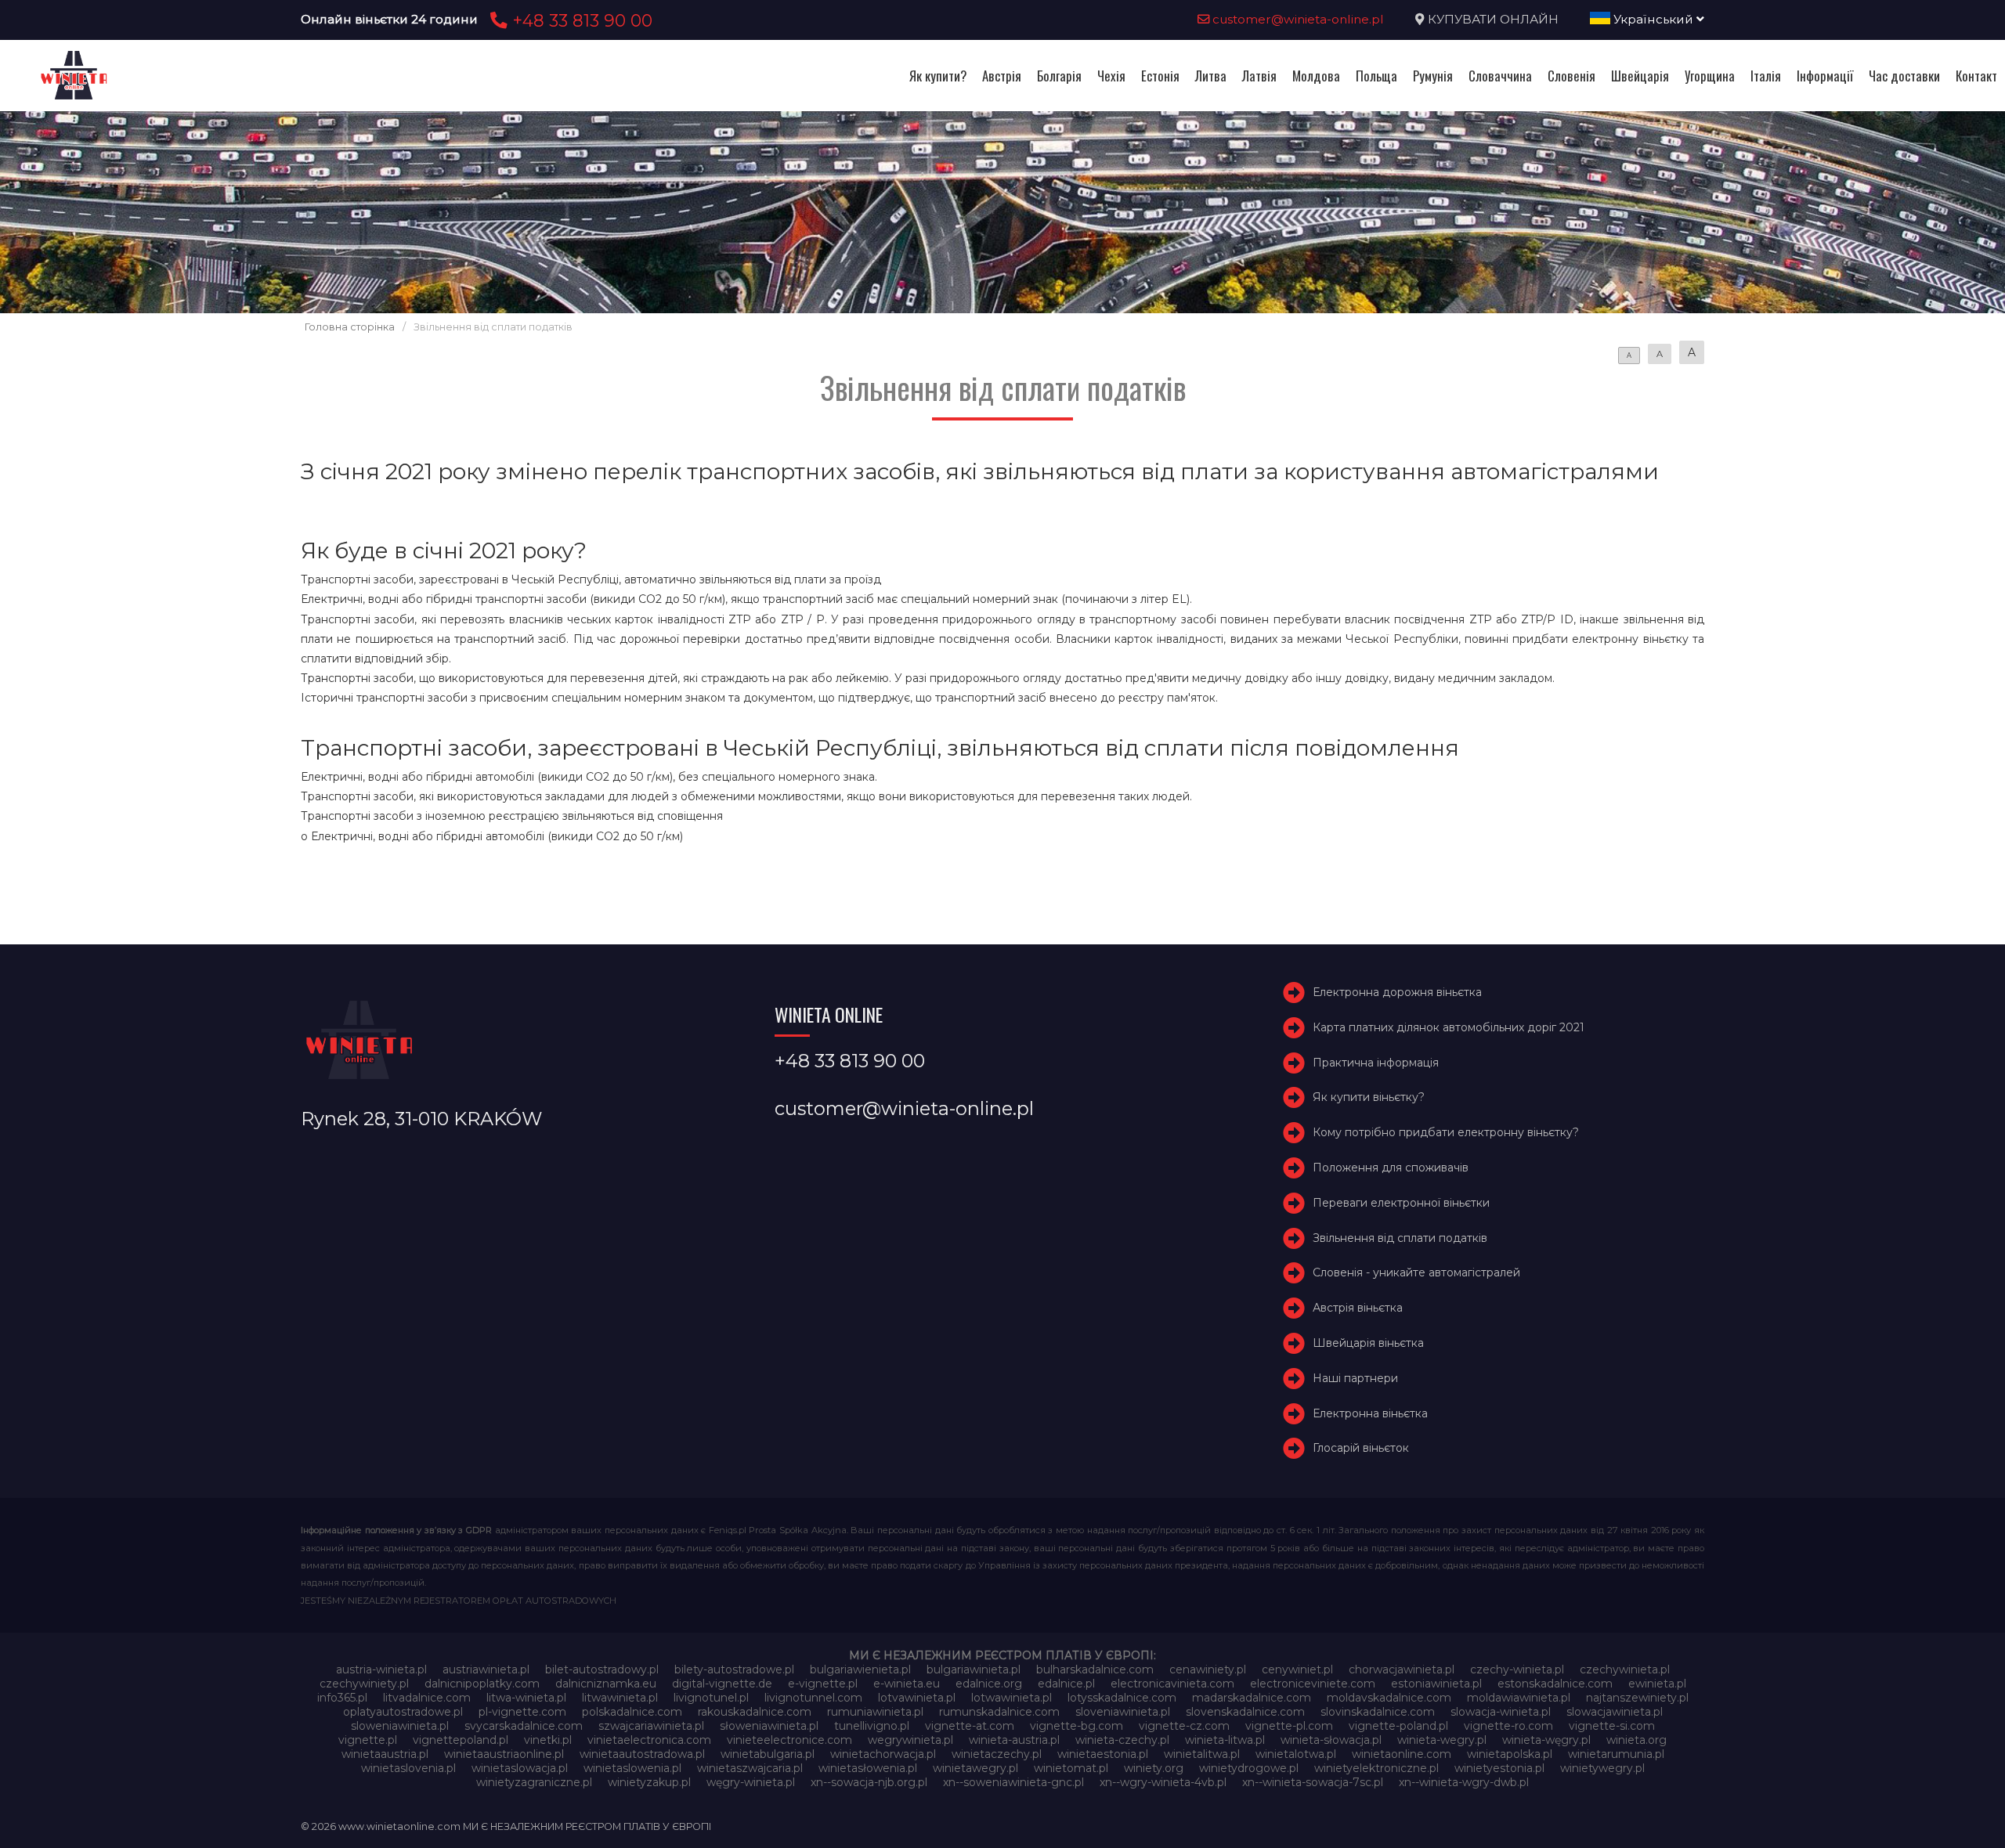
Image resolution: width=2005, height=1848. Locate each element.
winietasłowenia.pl (868, 1768)
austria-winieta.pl (381, 1669)
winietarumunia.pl (1616, 1754)
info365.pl (342, 1698)
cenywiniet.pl (1297, 1669)
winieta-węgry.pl (1546, 1740)
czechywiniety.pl (364, 1684)
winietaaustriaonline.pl (504, 1754)
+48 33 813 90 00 (580, 20)
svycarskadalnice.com (524, 1726)
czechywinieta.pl (1625, 1669)
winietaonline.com (1402, 1754)
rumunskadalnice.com (999, 1712)
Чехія (1111, 76)
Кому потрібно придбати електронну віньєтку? (1446, 1132)
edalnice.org (989, 1684)
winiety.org (1154, 1768)
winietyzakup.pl (649, 1782)
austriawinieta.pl (486, 1669)
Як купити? (938, 76)
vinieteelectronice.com (789, 1740)
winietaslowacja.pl (520, 1768)
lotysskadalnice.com (1122, 1698)
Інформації (1825, 76)
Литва (1211, 76)
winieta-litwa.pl (1225, 1740)
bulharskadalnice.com (1095, 1669)
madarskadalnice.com (1252, 1698)
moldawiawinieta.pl (1519, 1698)
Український (1653, 19)
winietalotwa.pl (1296, 1754)
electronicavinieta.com (1172, 1684)
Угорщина (1710, 76)
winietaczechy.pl (997, 1754)
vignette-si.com (1612, 1726)
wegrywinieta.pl (910, 1740)
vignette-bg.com (1077, 1726)
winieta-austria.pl (1014, 1740)
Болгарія (1059, 76)
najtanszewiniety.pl (1637, 1698)
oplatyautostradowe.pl (403, 1712)
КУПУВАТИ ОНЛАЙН (1493, 19)
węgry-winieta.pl (751, 1782)
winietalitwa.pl (1202, 1754)
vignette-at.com (970, 1726)
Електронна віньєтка (1370, 1413)
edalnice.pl (1066, 1684)
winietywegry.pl (1602, 1768)
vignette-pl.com (1289, 1726)
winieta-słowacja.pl (1331, 1740)
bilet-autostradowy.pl (602, 1669)
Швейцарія (1640, 76)
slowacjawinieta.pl (1615, 1712)
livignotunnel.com (813, 1698)
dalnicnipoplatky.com (482, 1684)
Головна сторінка (350, 327)
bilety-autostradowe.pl (734, 1669)
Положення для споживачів (1391, 1168)
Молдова (1316, 76)
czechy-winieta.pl (1517, 1669)
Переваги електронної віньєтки (1401, 1203)
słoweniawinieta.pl (769, 1726)
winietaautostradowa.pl (642, 1754)
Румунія (1433, 76)
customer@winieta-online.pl (1297, 19)
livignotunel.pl (711, 1698)
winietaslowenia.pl (632, 1768)
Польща (1376, 76)
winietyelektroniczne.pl (1376, 1768)
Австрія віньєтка (1358, 1308)
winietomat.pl (1071, 1768)
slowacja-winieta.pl (1501, 1712)
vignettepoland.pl (461, 1740)
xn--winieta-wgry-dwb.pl (1464, 1782)
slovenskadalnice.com (1245, 1712)
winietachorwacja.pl (883, 1754)
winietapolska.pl (1510, 1754)
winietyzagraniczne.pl (534, 1782)
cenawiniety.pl (1208, 1669)
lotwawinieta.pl (1012, 1698)
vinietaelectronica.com (649, 1740)
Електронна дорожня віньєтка (1397, 992)
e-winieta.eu (907, 1684)
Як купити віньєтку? (1369, 1097)
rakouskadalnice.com (755, 1712)
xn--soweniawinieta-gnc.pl (1013, 1782)
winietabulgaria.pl (768, 1754)
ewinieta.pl (1657, 1684)
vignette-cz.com (1184, 1726)
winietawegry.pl (975, 1768)
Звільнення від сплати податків (1400, 1238)
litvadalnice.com (427, 1698)
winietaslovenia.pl (408, 1768)
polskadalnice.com (632, 1712)
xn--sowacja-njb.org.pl (869, 1782)
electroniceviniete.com (1313, 1684)
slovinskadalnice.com (1378, 1712)
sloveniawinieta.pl (1123, 1712)
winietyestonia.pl (1499, 1768)
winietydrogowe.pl (1249, 1768)
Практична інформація (1376, 1063)
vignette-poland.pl (1398, 1726)
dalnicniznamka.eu (606, 1684)
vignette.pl (368, 1740)
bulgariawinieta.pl (974, 1669)
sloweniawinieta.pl (400, 1726)
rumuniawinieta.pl (875, 1712)
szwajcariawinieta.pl (651, 1726)
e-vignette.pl (823, 1684)
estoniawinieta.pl (1436, 1684)
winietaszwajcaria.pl (750, 1768)
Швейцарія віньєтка (1368, 1343)
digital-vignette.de (722, 1684)
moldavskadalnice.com (1389, 1698)
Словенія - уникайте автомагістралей (1416, 1272)
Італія (1766, 76)
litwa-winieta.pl (526, 1698)
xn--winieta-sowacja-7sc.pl (1313, 1782)
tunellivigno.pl (872, 1726)
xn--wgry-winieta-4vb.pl (1163, 1782)
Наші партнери (1355, 1378)
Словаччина (1500, 76)
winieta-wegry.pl (1442, 1740)
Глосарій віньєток (1361, 1448)
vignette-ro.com (1508, 1726)
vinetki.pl (548, 1740)
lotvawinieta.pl (917, 1698)
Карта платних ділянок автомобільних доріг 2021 (1449, 1027)
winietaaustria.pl (385, 1754)
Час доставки (1904, 76)
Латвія (1259, 76)
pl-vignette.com (522, 1712)
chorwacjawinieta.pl (1402, 1669)
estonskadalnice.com (1555, 1684)
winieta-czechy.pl (1122, 1740)
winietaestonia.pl (1103, 1754)
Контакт (1976, 76)
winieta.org (1637, 1740)
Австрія (1002, 76)
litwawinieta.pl (620, 1698)
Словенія (1571, 76)
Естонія (1160, 76)
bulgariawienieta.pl (860, 1669)
